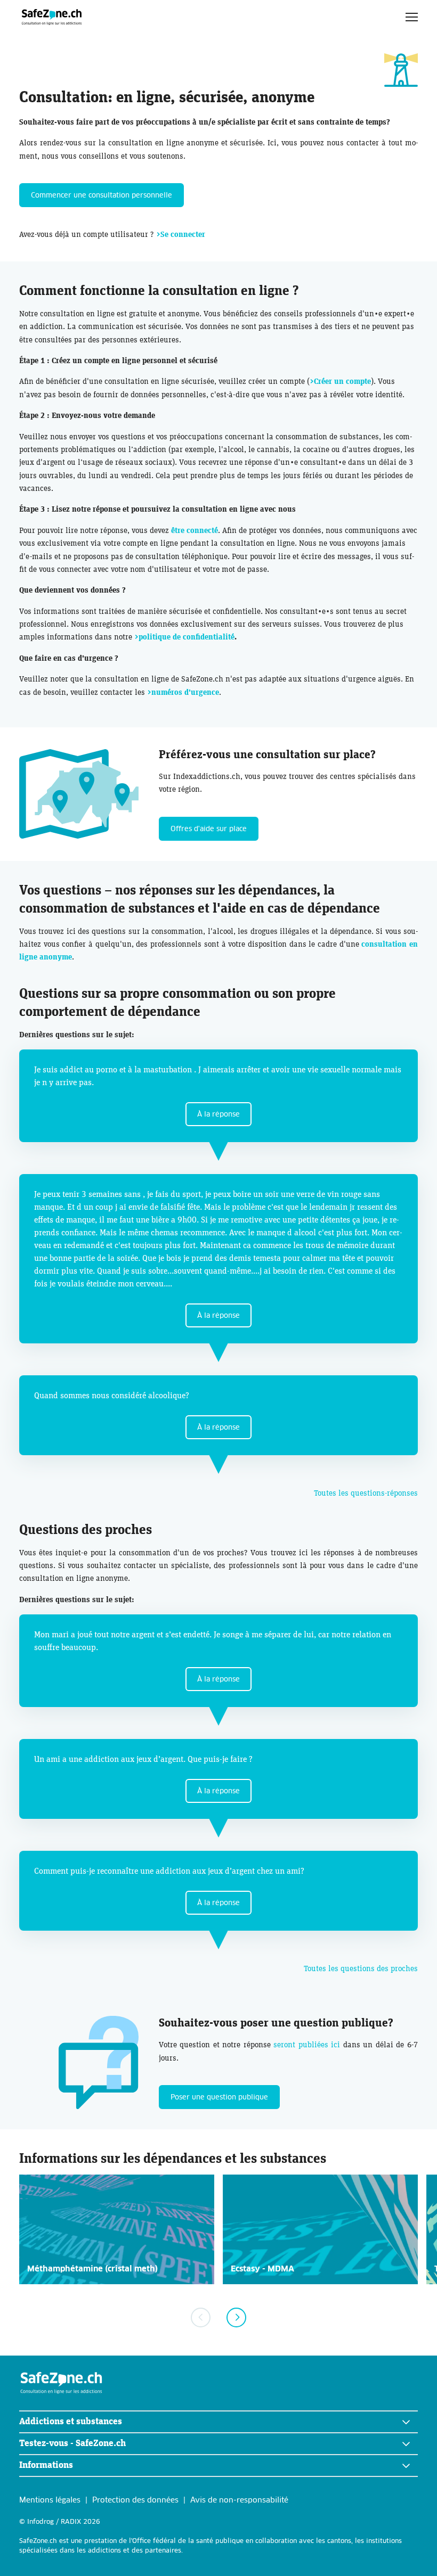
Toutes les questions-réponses (366, 1493)
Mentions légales (50, 2500)
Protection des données (135, 2500)
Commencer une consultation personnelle (102, 196)
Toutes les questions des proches (361, 1969)
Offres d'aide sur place (209, 829)
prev (201, 2317)
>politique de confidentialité (184, 637)
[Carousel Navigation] (218, 2317)
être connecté (195, 531)
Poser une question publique (219, 2098)
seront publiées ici (307, 2045)
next (236, 2317)
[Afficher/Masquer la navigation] (412, 17)
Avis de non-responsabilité (239, 2500)
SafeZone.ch (52, 17)
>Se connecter (181, 235)
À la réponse (218, 1115)
